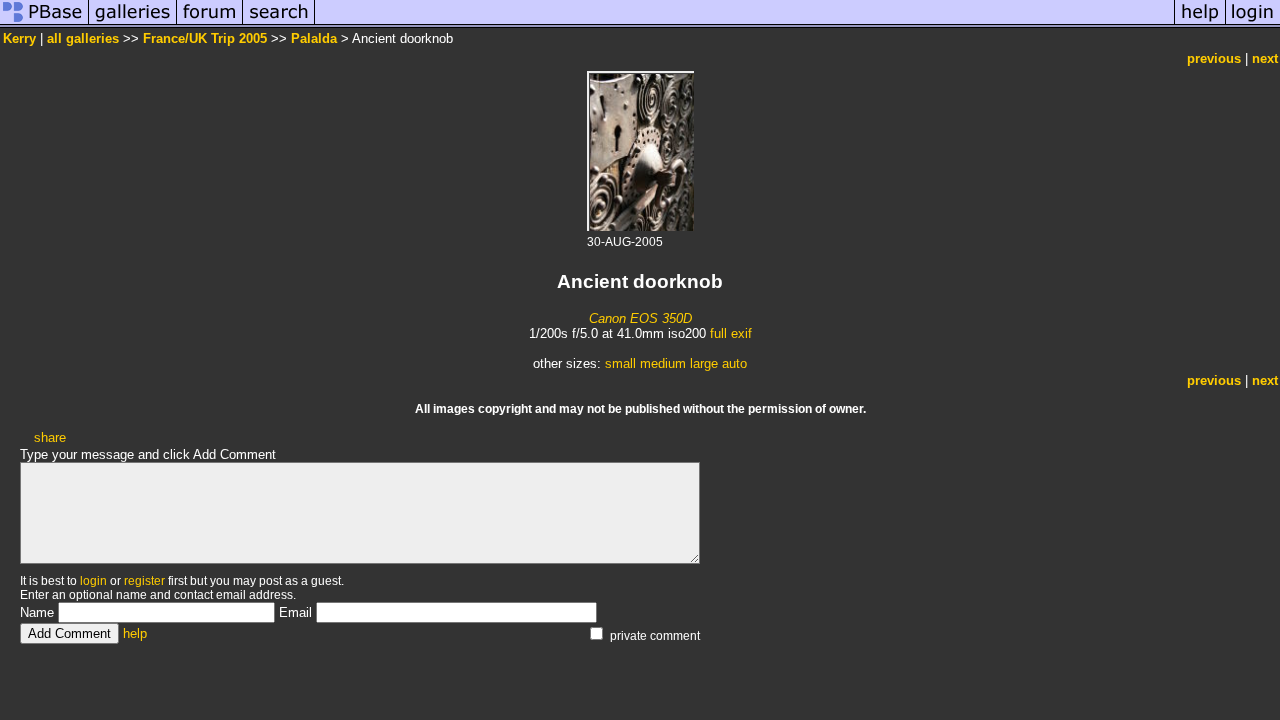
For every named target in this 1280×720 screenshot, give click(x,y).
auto (734, 363)
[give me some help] (1200, 23)
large (704, 363)
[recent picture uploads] (133, 23)
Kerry (19, 38)
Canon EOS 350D (640, 318)
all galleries (83, 38)
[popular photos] (744, 23)
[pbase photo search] (279, 23)
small (620, 363)
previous (1214, 58)
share (50, 437)
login (93, 581)
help (135, 633)
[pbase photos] (44, 23)
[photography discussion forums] (210, 23)
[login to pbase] (1253, 23)
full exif (731, 333)
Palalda (314, 38)
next (1265, 58)
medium (663, 363)
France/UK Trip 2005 (205, 38)
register (144, 581)
